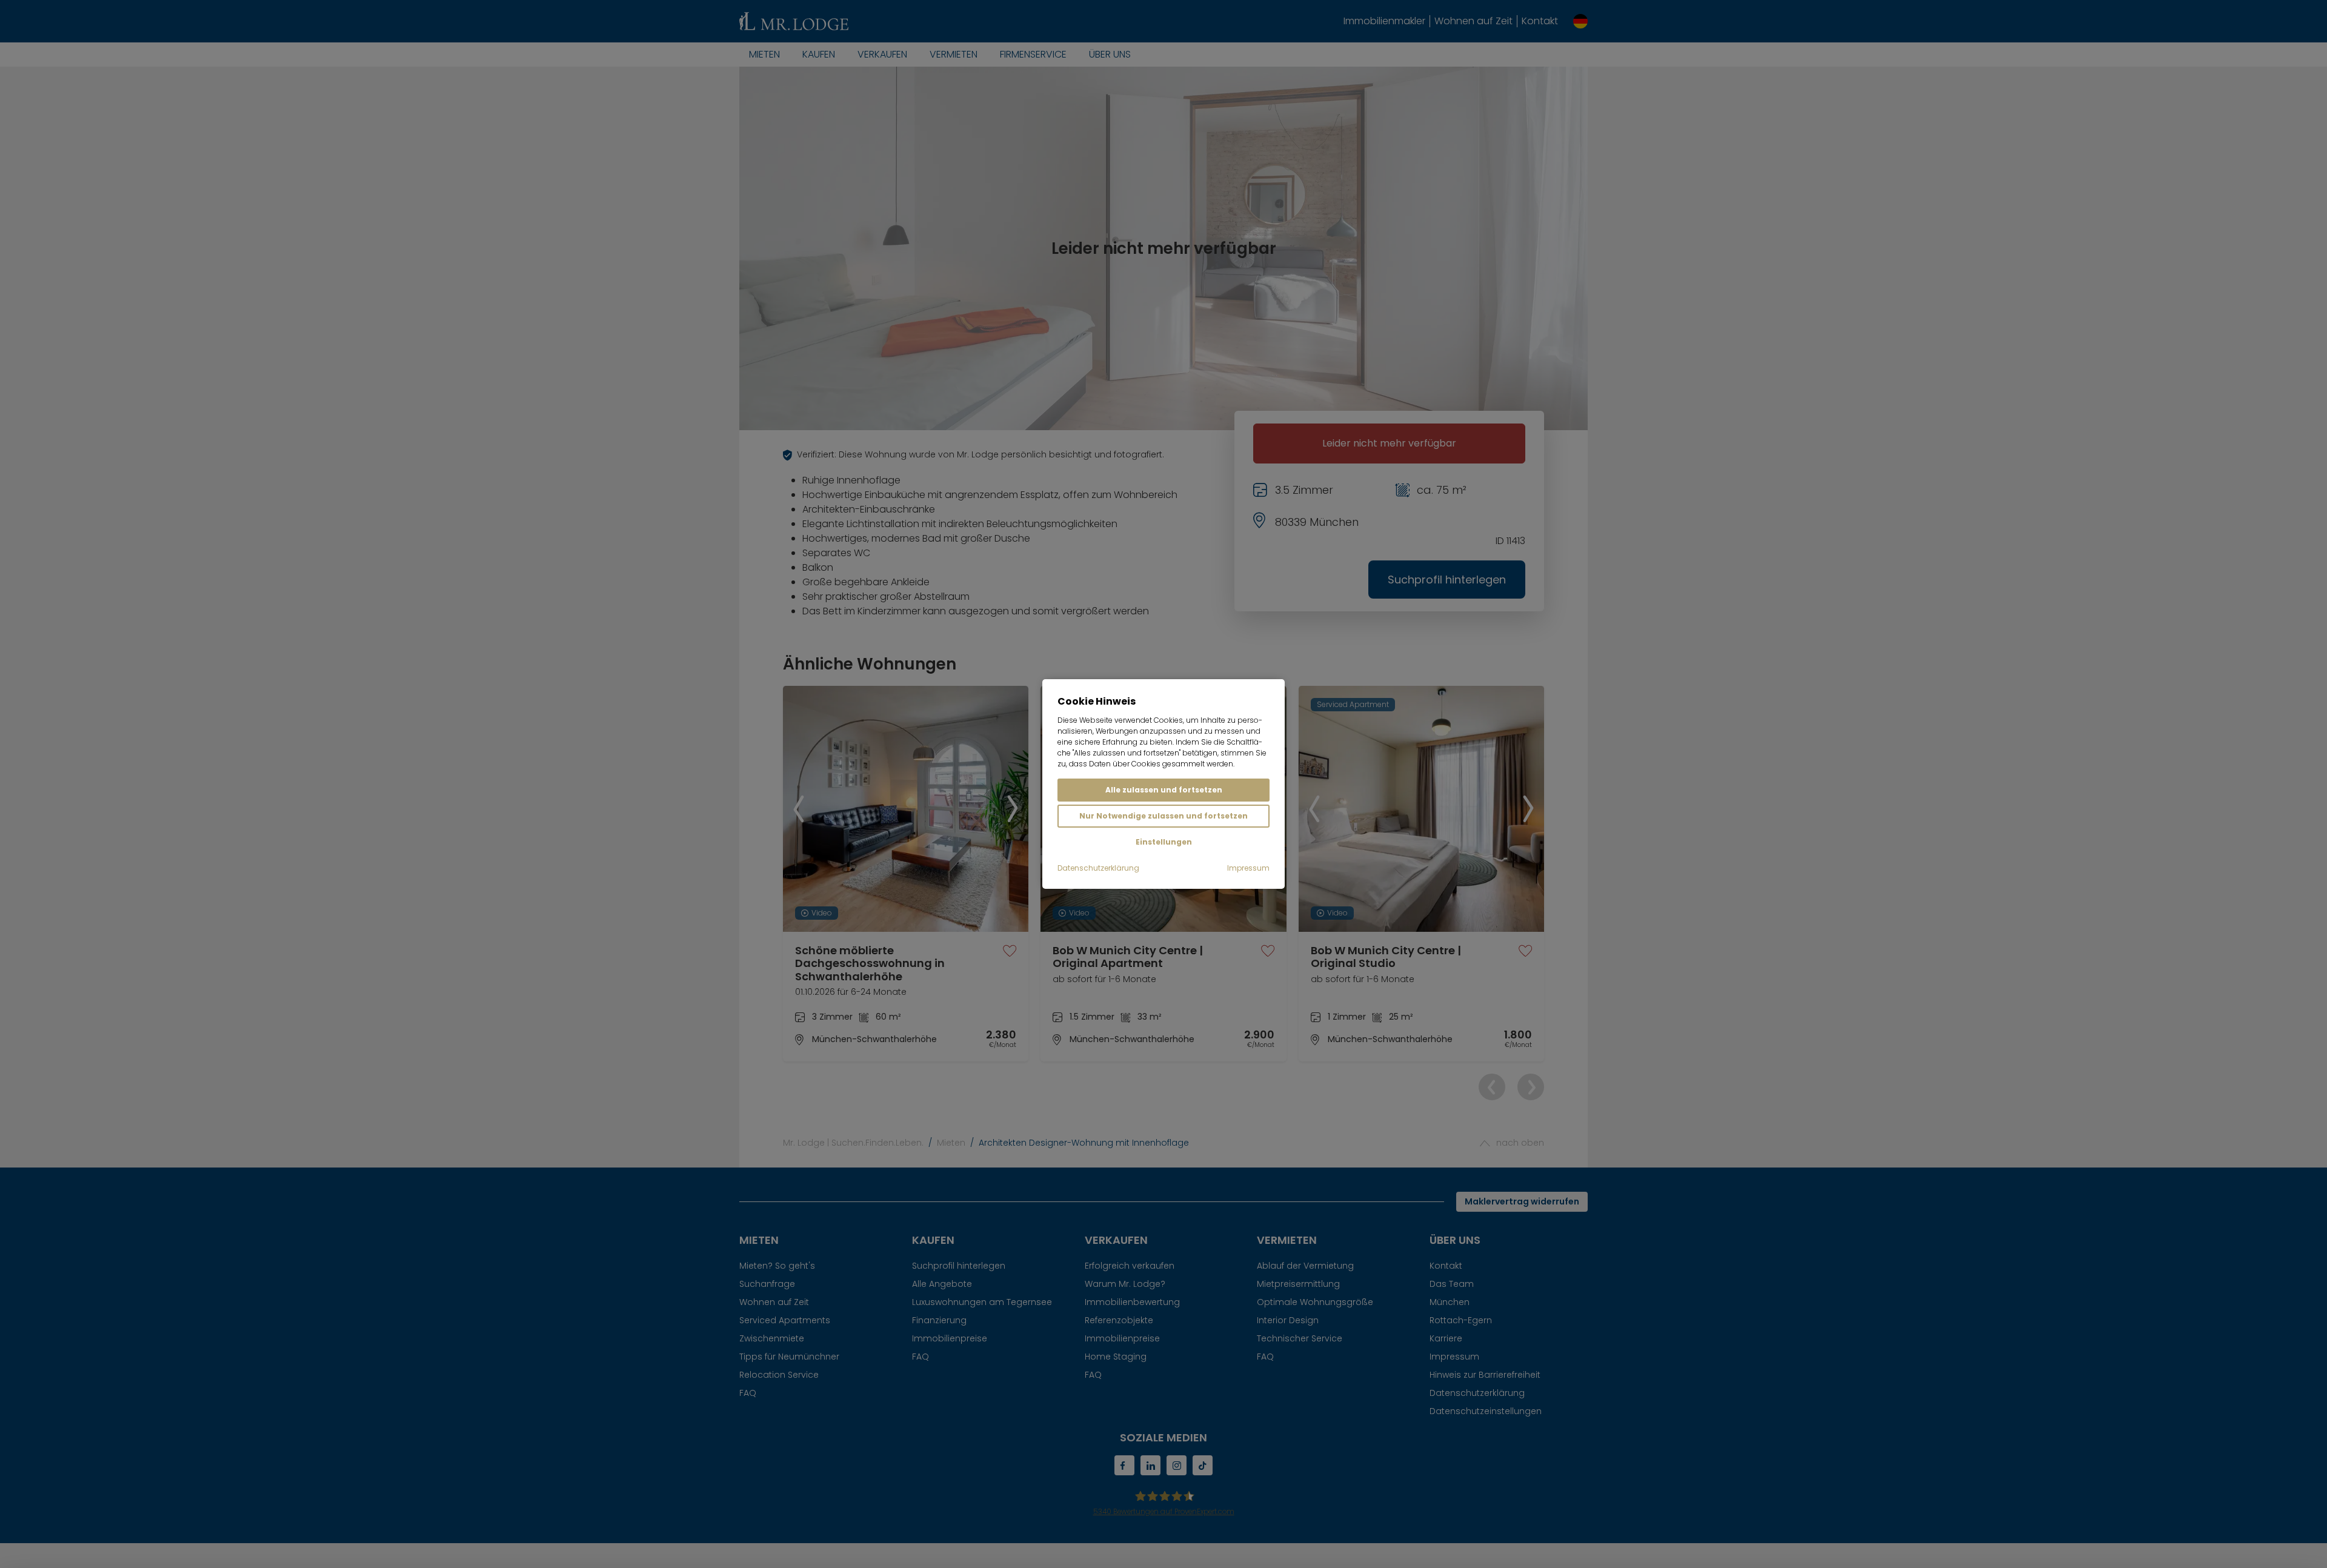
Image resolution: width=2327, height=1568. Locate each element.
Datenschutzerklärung (1098, 868)
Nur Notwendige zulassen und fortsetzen (1163, 816)
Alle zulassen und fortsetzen (1164, 790)
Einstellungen (1164, 842)
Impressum (1248, 868)
